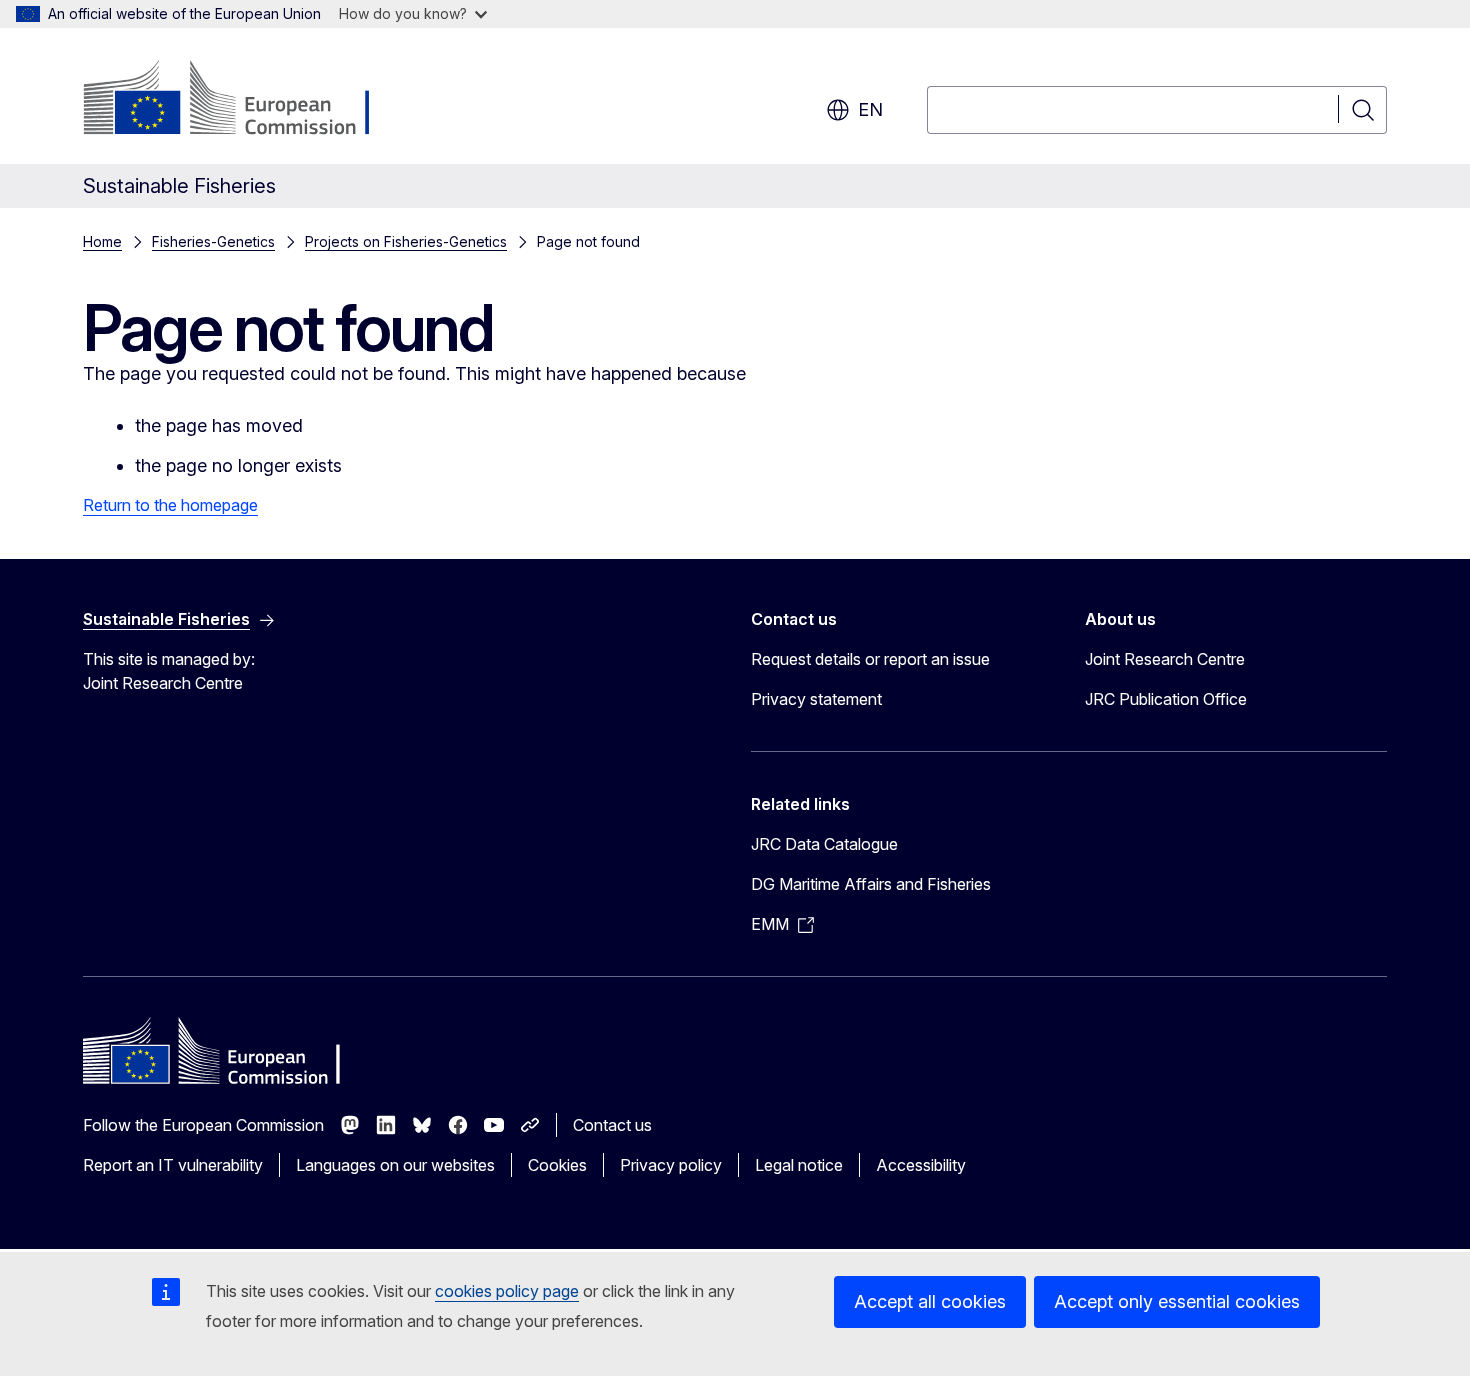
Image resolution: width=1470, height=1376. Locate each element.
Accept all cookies (930, 1301)
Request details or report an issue (870, 659)
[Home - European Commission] (244, 100)
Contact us (612, 1125)
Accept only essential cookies (1177, 1301)
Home (102, 241)
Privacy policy (671, 1165)
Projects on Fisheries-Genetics (406, 241)
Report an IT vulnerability (173, 1165)
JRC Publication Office (1166, 699)
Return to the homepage (170, 505)
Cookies (557, 1165)
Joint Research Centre (1165, 659)
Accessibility (921, 1165)
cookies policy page (507, 1291)
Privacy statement (816, 699)
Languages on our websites (395, 1165)
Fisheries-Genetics (213, 241)
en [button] (870, 109)
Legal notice (799, 1165)
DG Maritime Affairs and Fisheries (871, 884)
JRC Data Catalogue (824, 844)
